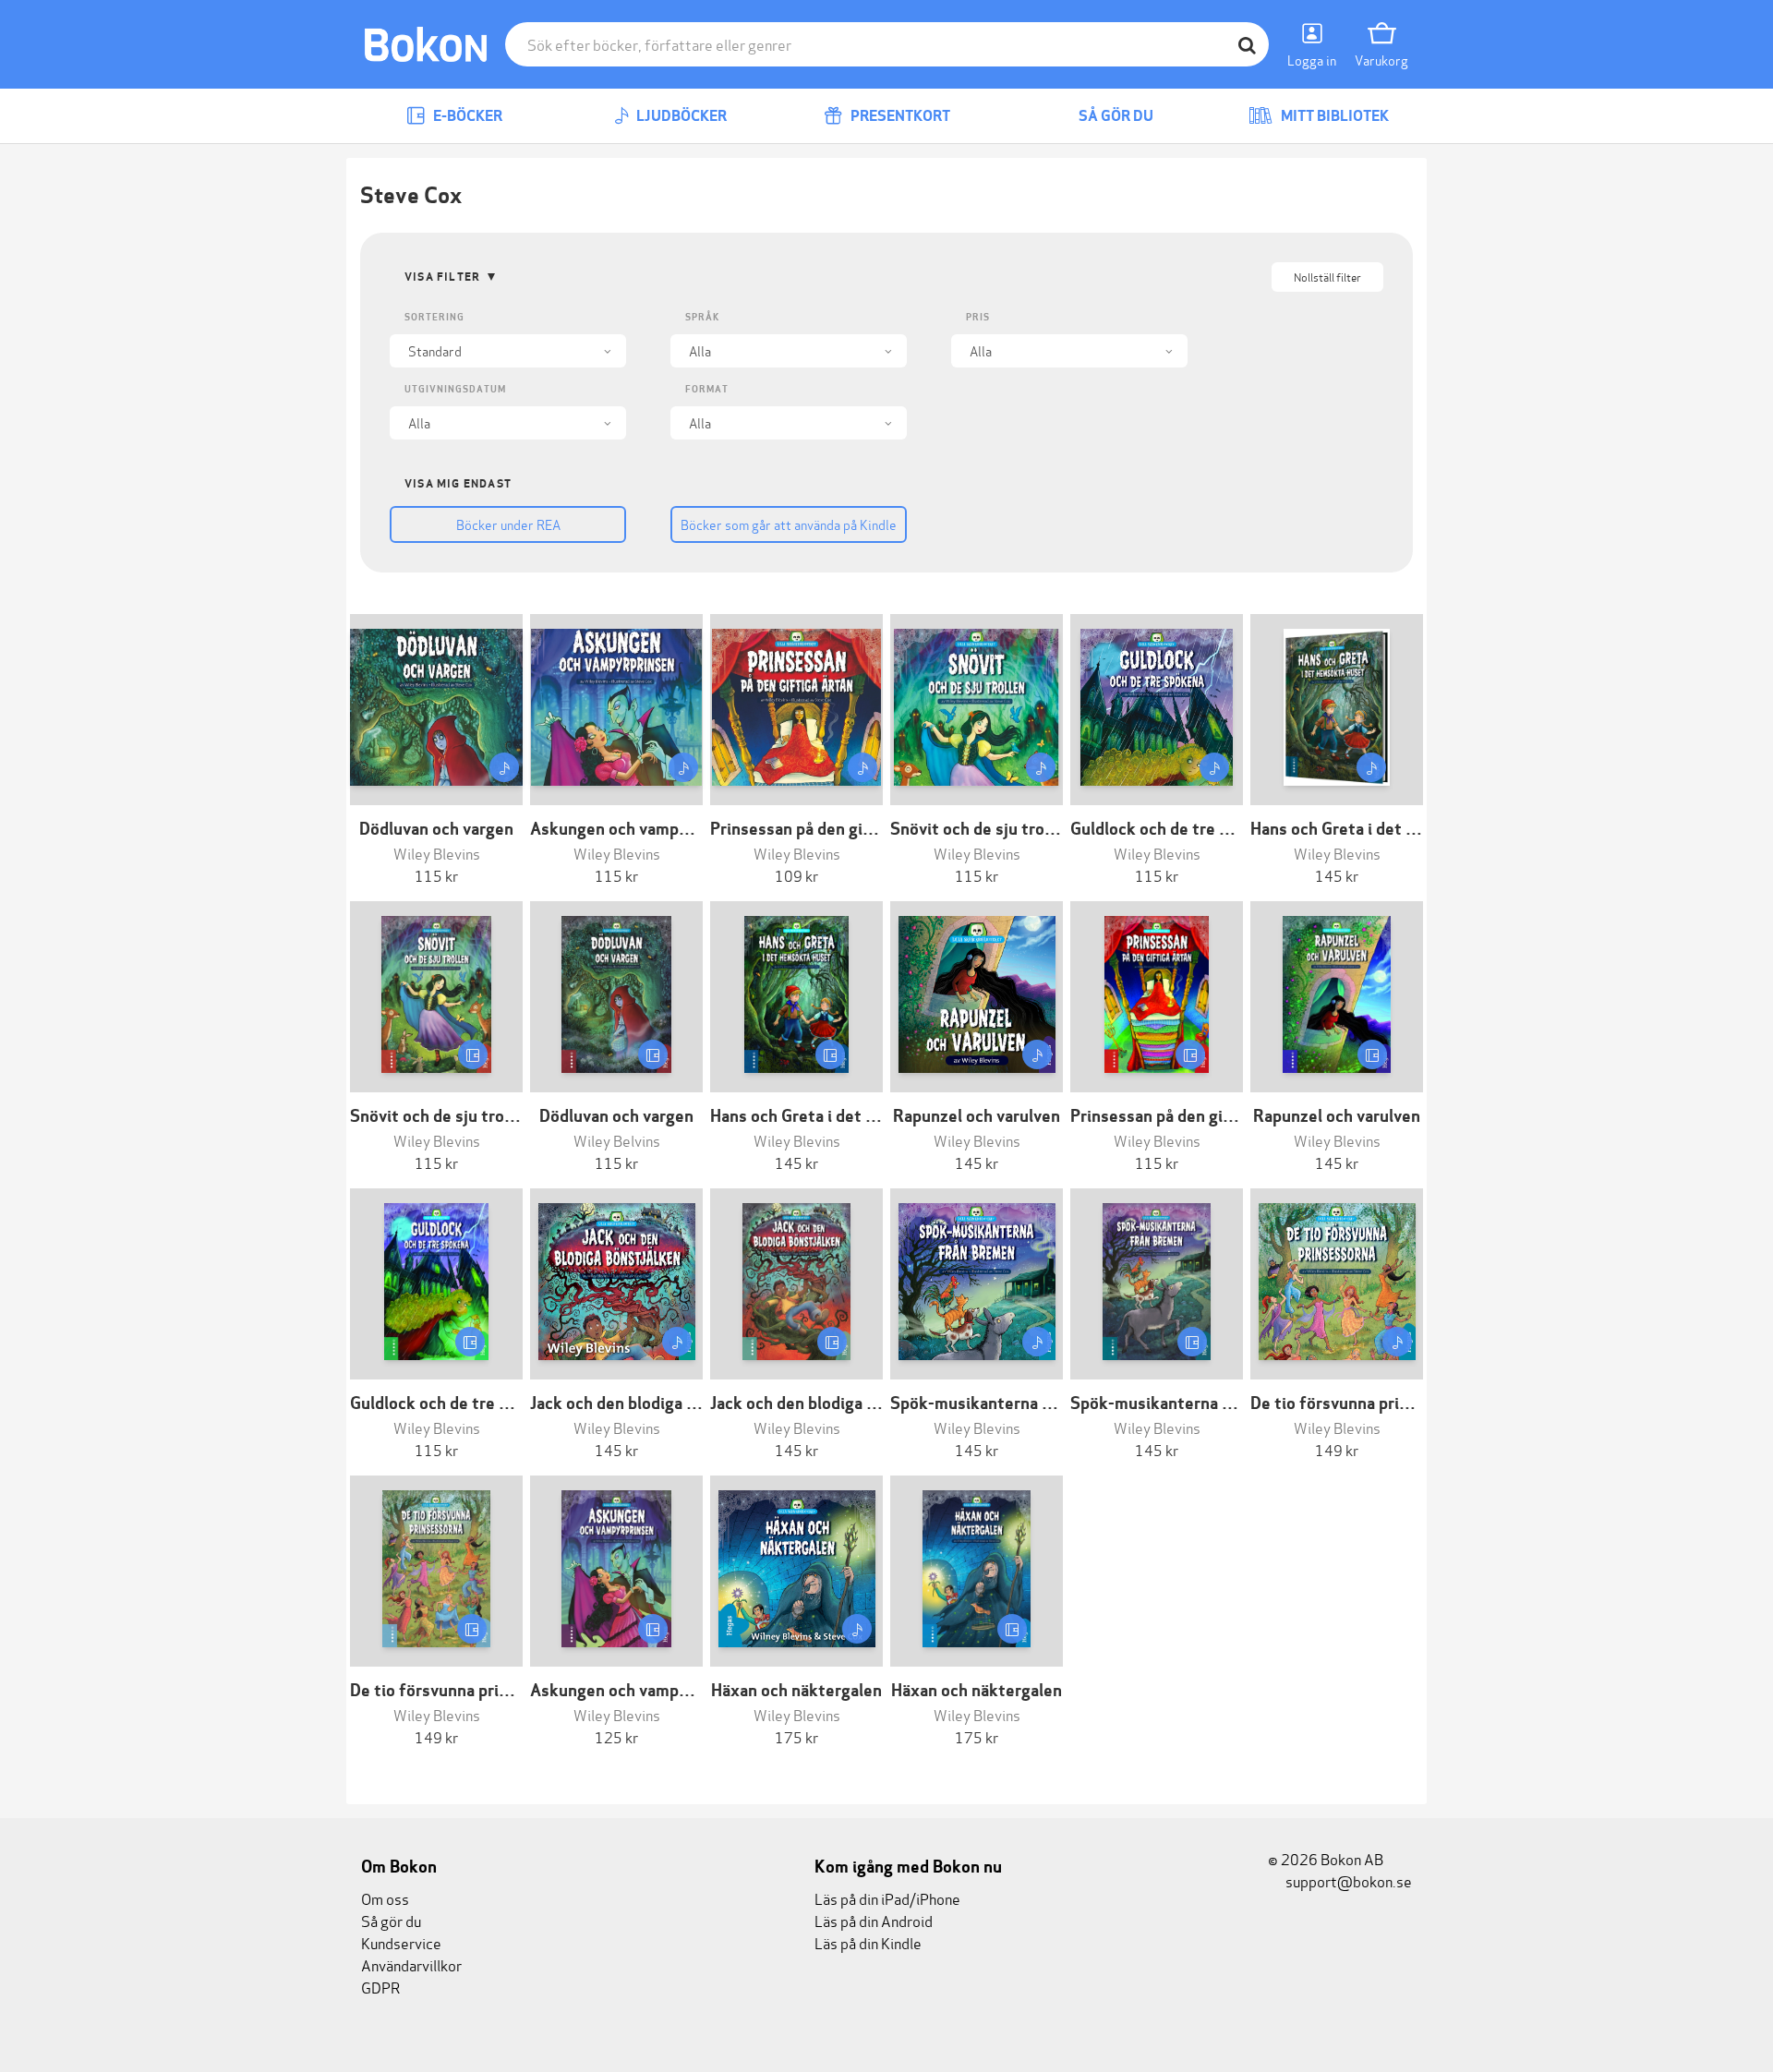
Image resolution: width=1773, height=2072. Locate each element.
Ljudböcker (680, 116)
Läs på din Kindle (868, 1942)
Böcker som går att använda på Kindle (789, 524)
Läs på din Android (874, 1920)
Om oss (385, 1898)
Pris (978, 317)
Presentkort (899, 116)
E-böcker (466, 116)
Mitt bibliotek (1333, 116)
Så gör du (1115, 116)
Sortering (434, 317)
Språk (702, 317)
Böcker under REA (508, 524)
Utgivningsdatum (455, 389)
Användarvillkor (411, 1964)
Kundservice (401, 1942)
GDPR (380, 1987)
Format (707, 389)
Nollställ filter (1327, 277)
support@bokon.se (1347, 1880)
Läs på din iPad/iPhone (887, 1898)
